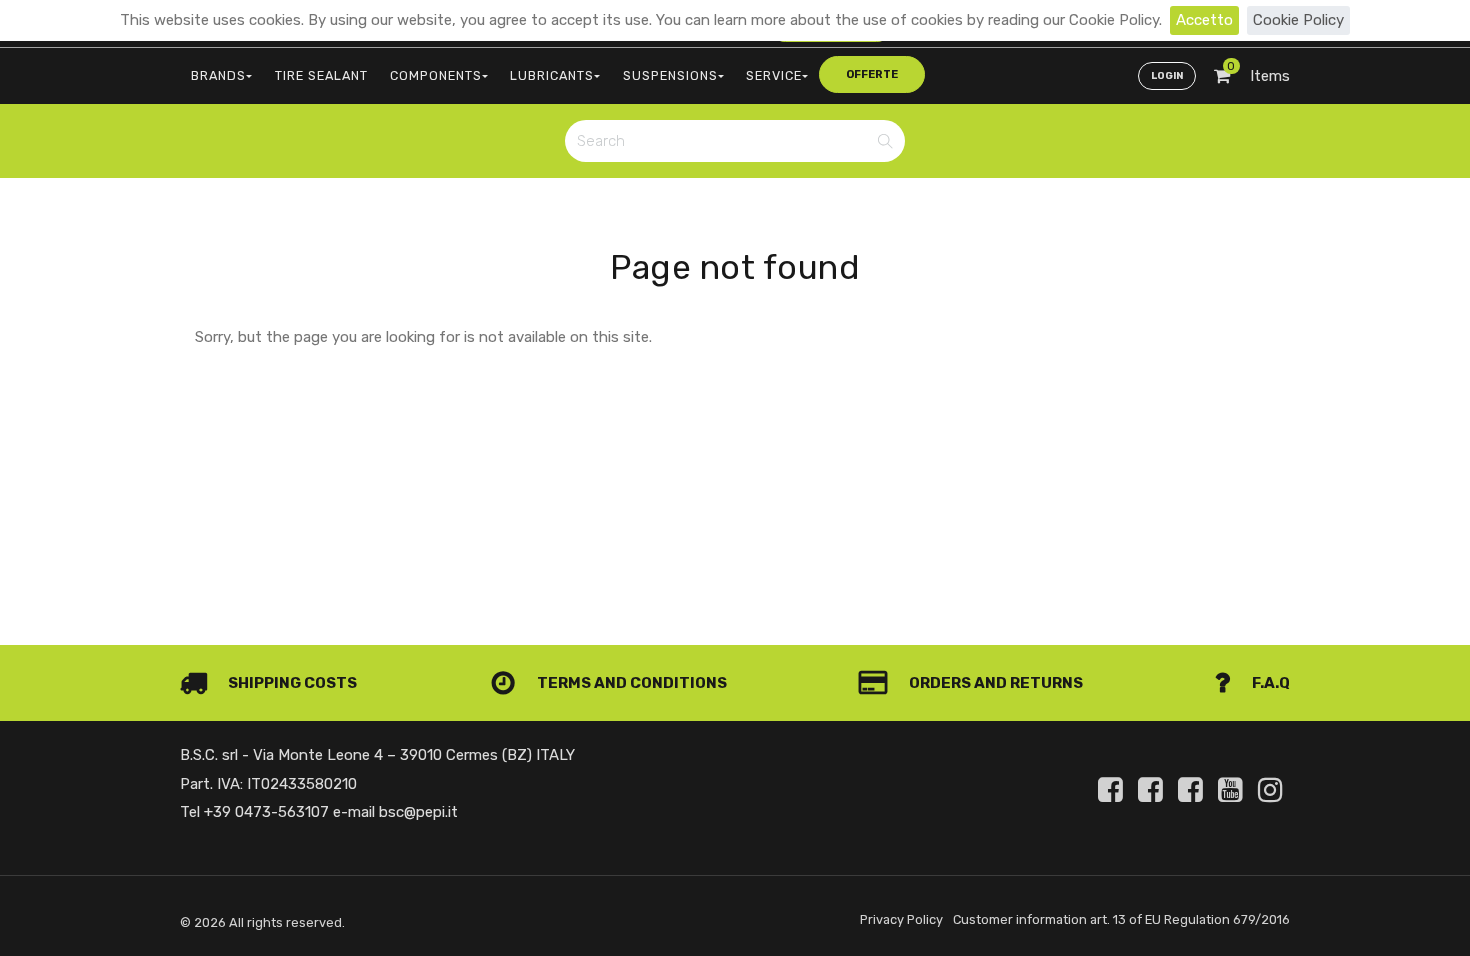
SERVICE (774, 75)
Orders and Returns (994, 683)
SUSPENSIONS (670, 75)
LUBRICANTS (552, 75)
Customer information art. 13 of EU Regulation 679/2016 (1121, 919)
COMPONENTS (436, 75)
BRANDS (218, 75)
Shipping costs (291, 683)
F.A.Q (1269, 683)
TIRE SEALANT (321, 75)
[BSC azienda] (1154, 790)
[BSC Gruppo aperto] (1114, 790)
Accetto (1204, 20)
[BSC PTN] (1194, 790)
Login (1167, 76)
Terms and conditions (630, 683)
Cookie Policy (1298, 20)
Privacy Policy (901, 919)
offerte (872, 74)
